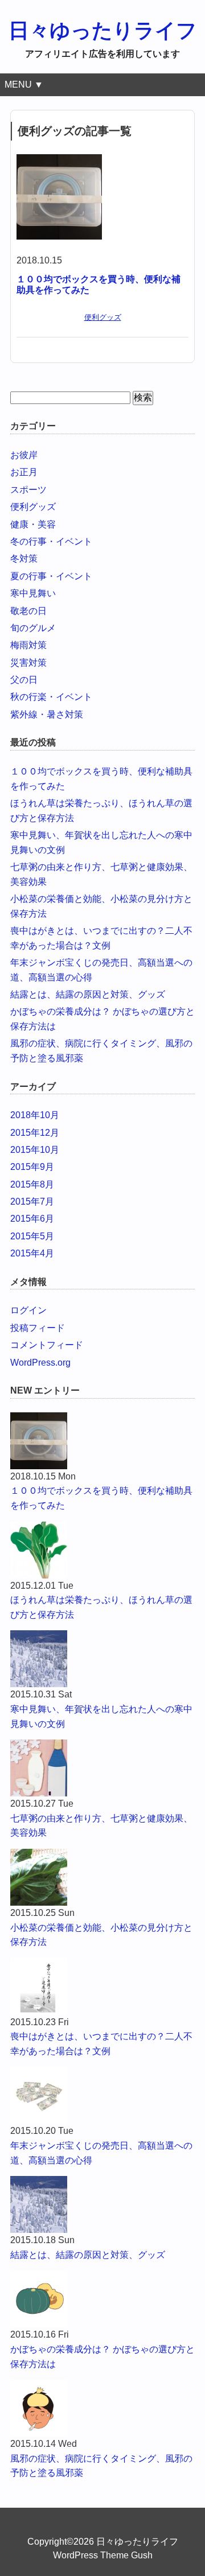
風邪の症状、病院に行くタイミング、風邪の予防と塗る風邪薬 (101, 2466)
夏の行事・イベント (51, 576)
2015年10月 (35, 1150)
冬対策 (24, 559)
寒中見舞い (33, 593)
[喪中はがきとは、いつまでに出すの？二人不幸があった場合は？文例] (102, 1986)
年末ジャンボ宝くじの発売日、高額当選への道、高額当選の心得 (101, 2153)
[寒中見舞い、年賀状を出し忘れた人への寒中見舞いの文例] (102, 1659)
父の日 (24, 680)
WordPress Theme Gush (103, 2555)
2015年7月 (32, 1202)
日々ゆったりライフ (103, 30)
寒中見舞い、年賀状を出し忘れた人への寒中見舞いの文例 (101, 1716)
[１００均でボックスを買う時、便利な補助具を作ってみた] (59, 161)
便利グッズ (103, 317)
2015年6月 (32, 1219)
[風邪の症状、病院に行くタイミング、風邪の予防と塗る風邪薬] (102, 2408)
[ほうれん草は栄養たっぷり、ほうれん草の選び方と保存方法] (102, 1550)
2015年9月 (32, 1167)
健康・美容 (33, 524)
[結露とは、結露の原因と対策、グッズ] (102, 2204)
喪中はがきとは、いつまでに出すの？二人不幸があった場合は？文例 (101, 2044)
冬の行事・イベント (51, 541)
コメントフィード (47, 1345)
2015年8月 (32, 1184)
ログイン (28, 1310)
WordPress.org (40, 1363)
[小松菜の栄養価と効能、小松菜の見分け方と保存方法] (102, 1877)
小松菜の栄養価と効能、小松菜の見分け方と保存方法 (101, 1935)
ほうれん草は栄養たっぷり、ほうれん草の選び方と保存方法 (101, 1607)
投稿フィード (38, 1328)
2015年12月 (35, 1133)
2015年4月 (32, 1253)
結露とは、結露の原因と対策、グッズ (88, 994)
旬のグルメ (33, 628)
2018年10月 (35, 1115)
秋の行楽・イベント (51, 697)
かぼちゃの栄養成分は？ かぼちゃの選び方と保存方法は (102, 2357)
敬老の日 (28, 611)
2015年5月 (32, 1236)
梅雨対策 (28, 645)
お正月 (24, 472)
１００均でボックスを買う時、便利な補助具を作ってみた (101, 1498)
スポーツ (28, 490)
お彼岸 (24, 455)
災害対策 (28, 663)
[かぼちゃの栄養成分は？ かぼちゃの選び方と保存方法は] (102, 2299)
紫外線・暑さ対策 (47, 714)
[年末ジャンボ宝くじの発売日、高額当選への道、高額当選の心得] (102, 2095)
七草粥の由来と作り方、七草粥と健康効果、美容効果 (101, 1826)
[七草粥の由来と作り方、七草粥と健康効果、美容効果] (102, 1768)
